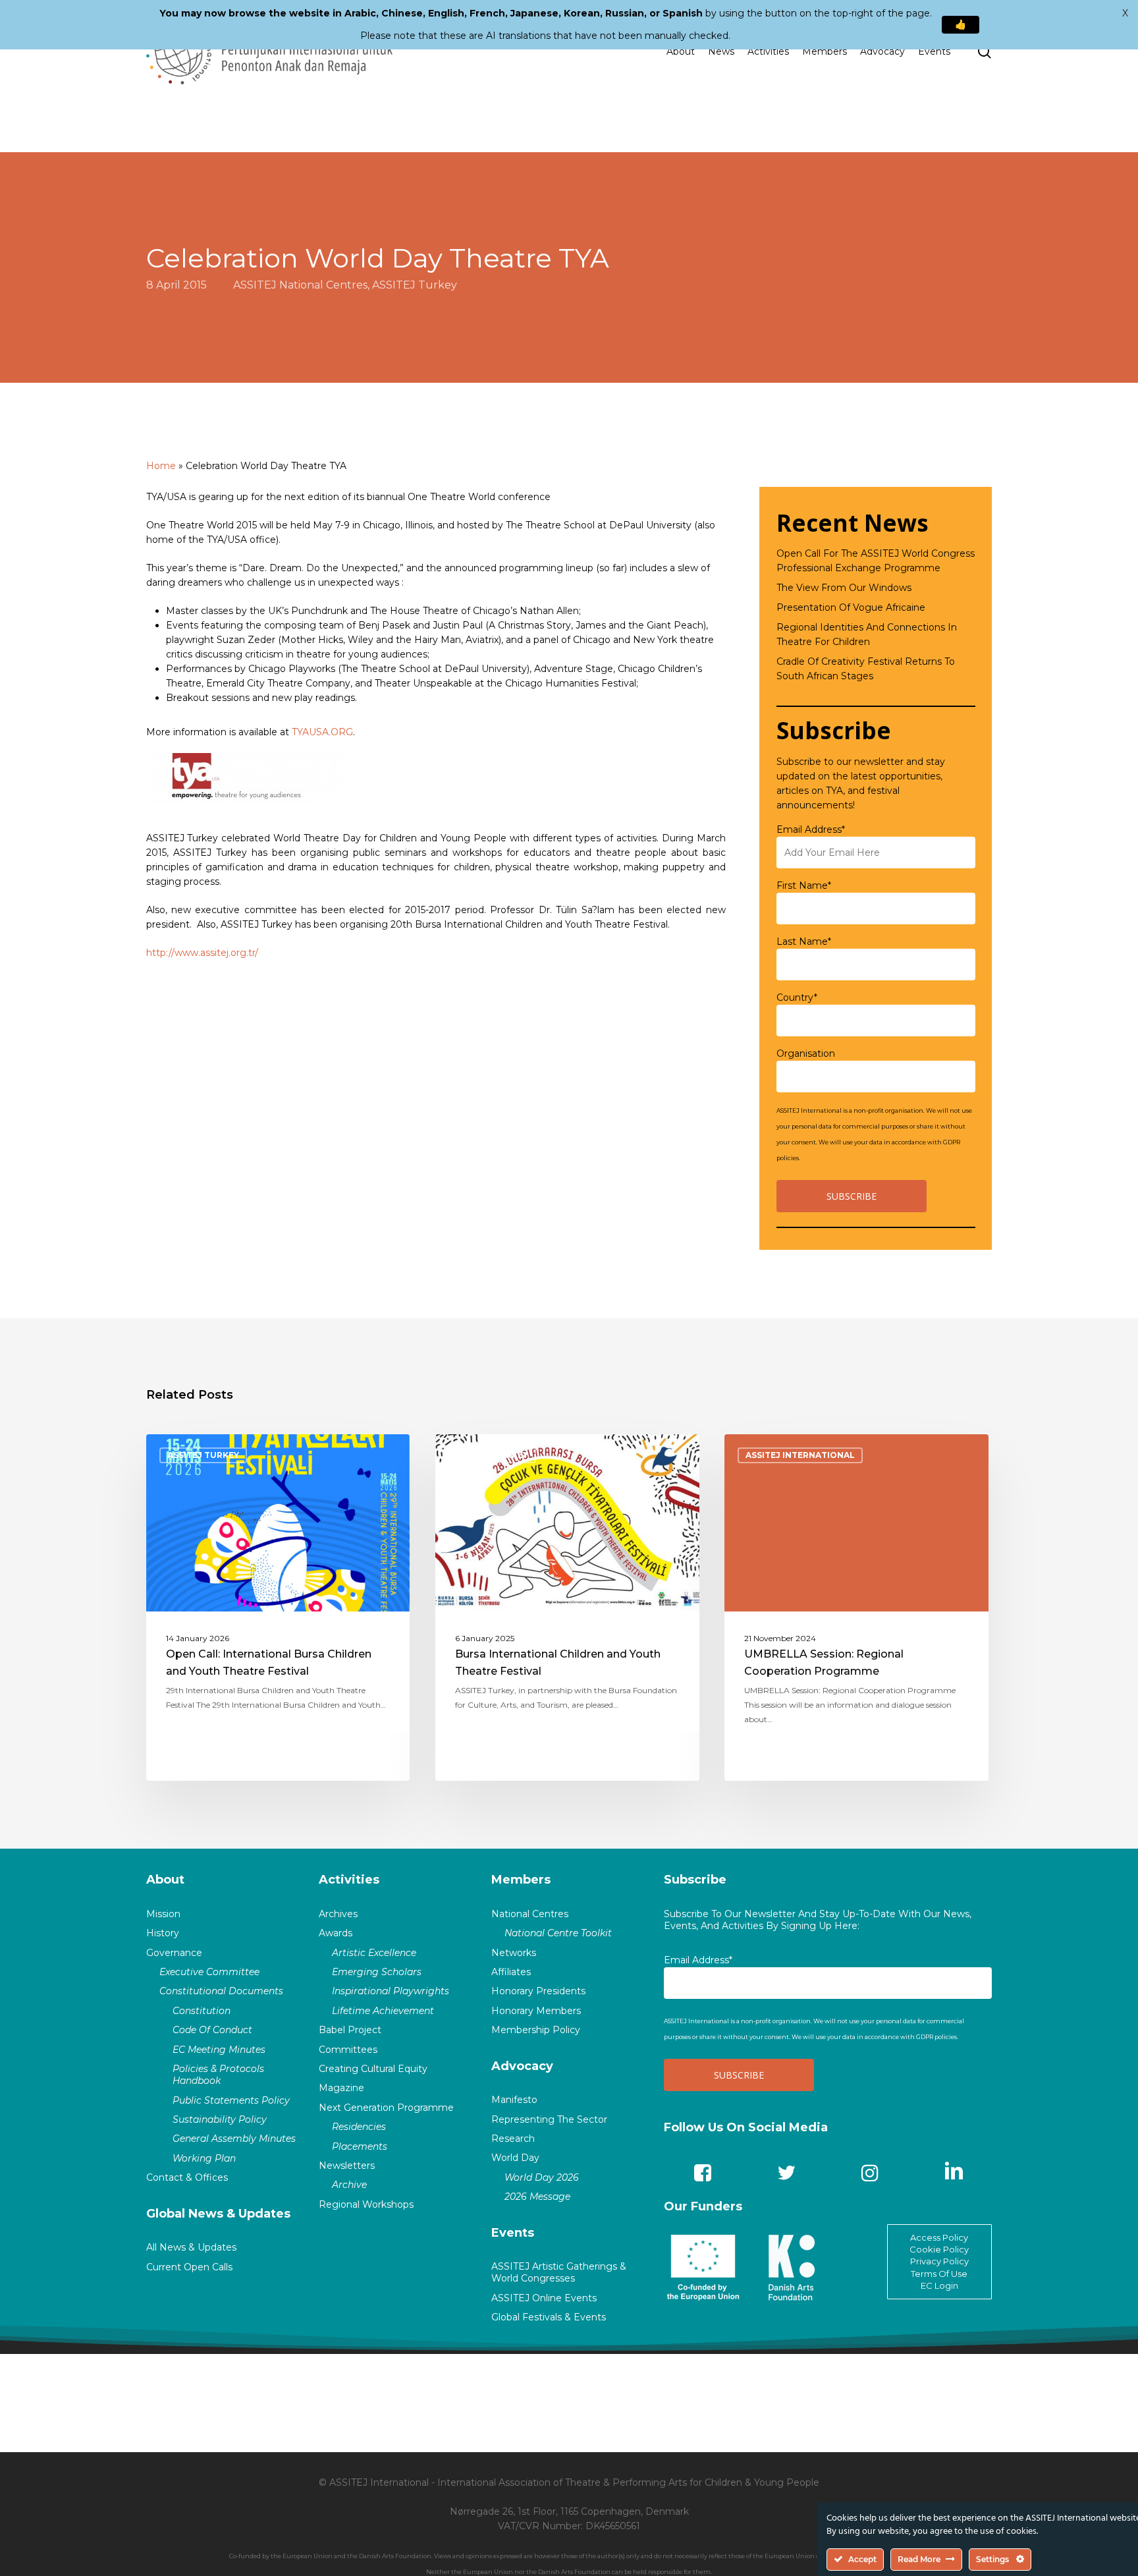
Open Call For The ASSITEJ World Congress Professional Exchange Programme (876, 561)
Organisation (806, 1053)
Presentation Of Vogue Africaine (851, 607)
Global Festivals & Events (549, 2317)
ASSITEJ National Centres (300, 285)
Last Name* (804, 941)
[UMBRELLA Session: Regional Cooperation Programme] (856, 1608)
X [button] (1125, 13)
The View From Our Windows (844, 588)
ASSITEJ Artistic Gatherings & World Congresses (559, 2272)
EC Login (939, 2285)
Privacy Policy (939, 2261)
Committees (348, 2050)
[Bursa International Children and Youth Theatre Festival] (567, 1608)
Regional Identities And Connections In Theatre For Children (867, 634)
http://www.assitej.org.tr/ (202, 953)
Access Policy (939, 2237)
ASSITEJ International (800, 1455)
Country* (797, 997)
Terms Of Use (939, 2274)
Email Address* (811, 829)
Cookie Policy (939, 2249)
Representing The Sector (549, 2119)
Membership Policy (536, 2030)
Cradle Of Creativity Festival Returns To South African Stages (866, 669)
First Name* (804, 885)
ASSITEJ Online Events (544, 2298)
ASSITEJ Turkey (415, 285)
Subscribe (695, 1880)
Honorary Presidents (538, 1991)
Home (161, 466)
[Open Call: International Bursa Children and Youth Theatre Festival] (278, 1608)
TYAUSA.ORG (322, 732)
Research (513, 2139)
